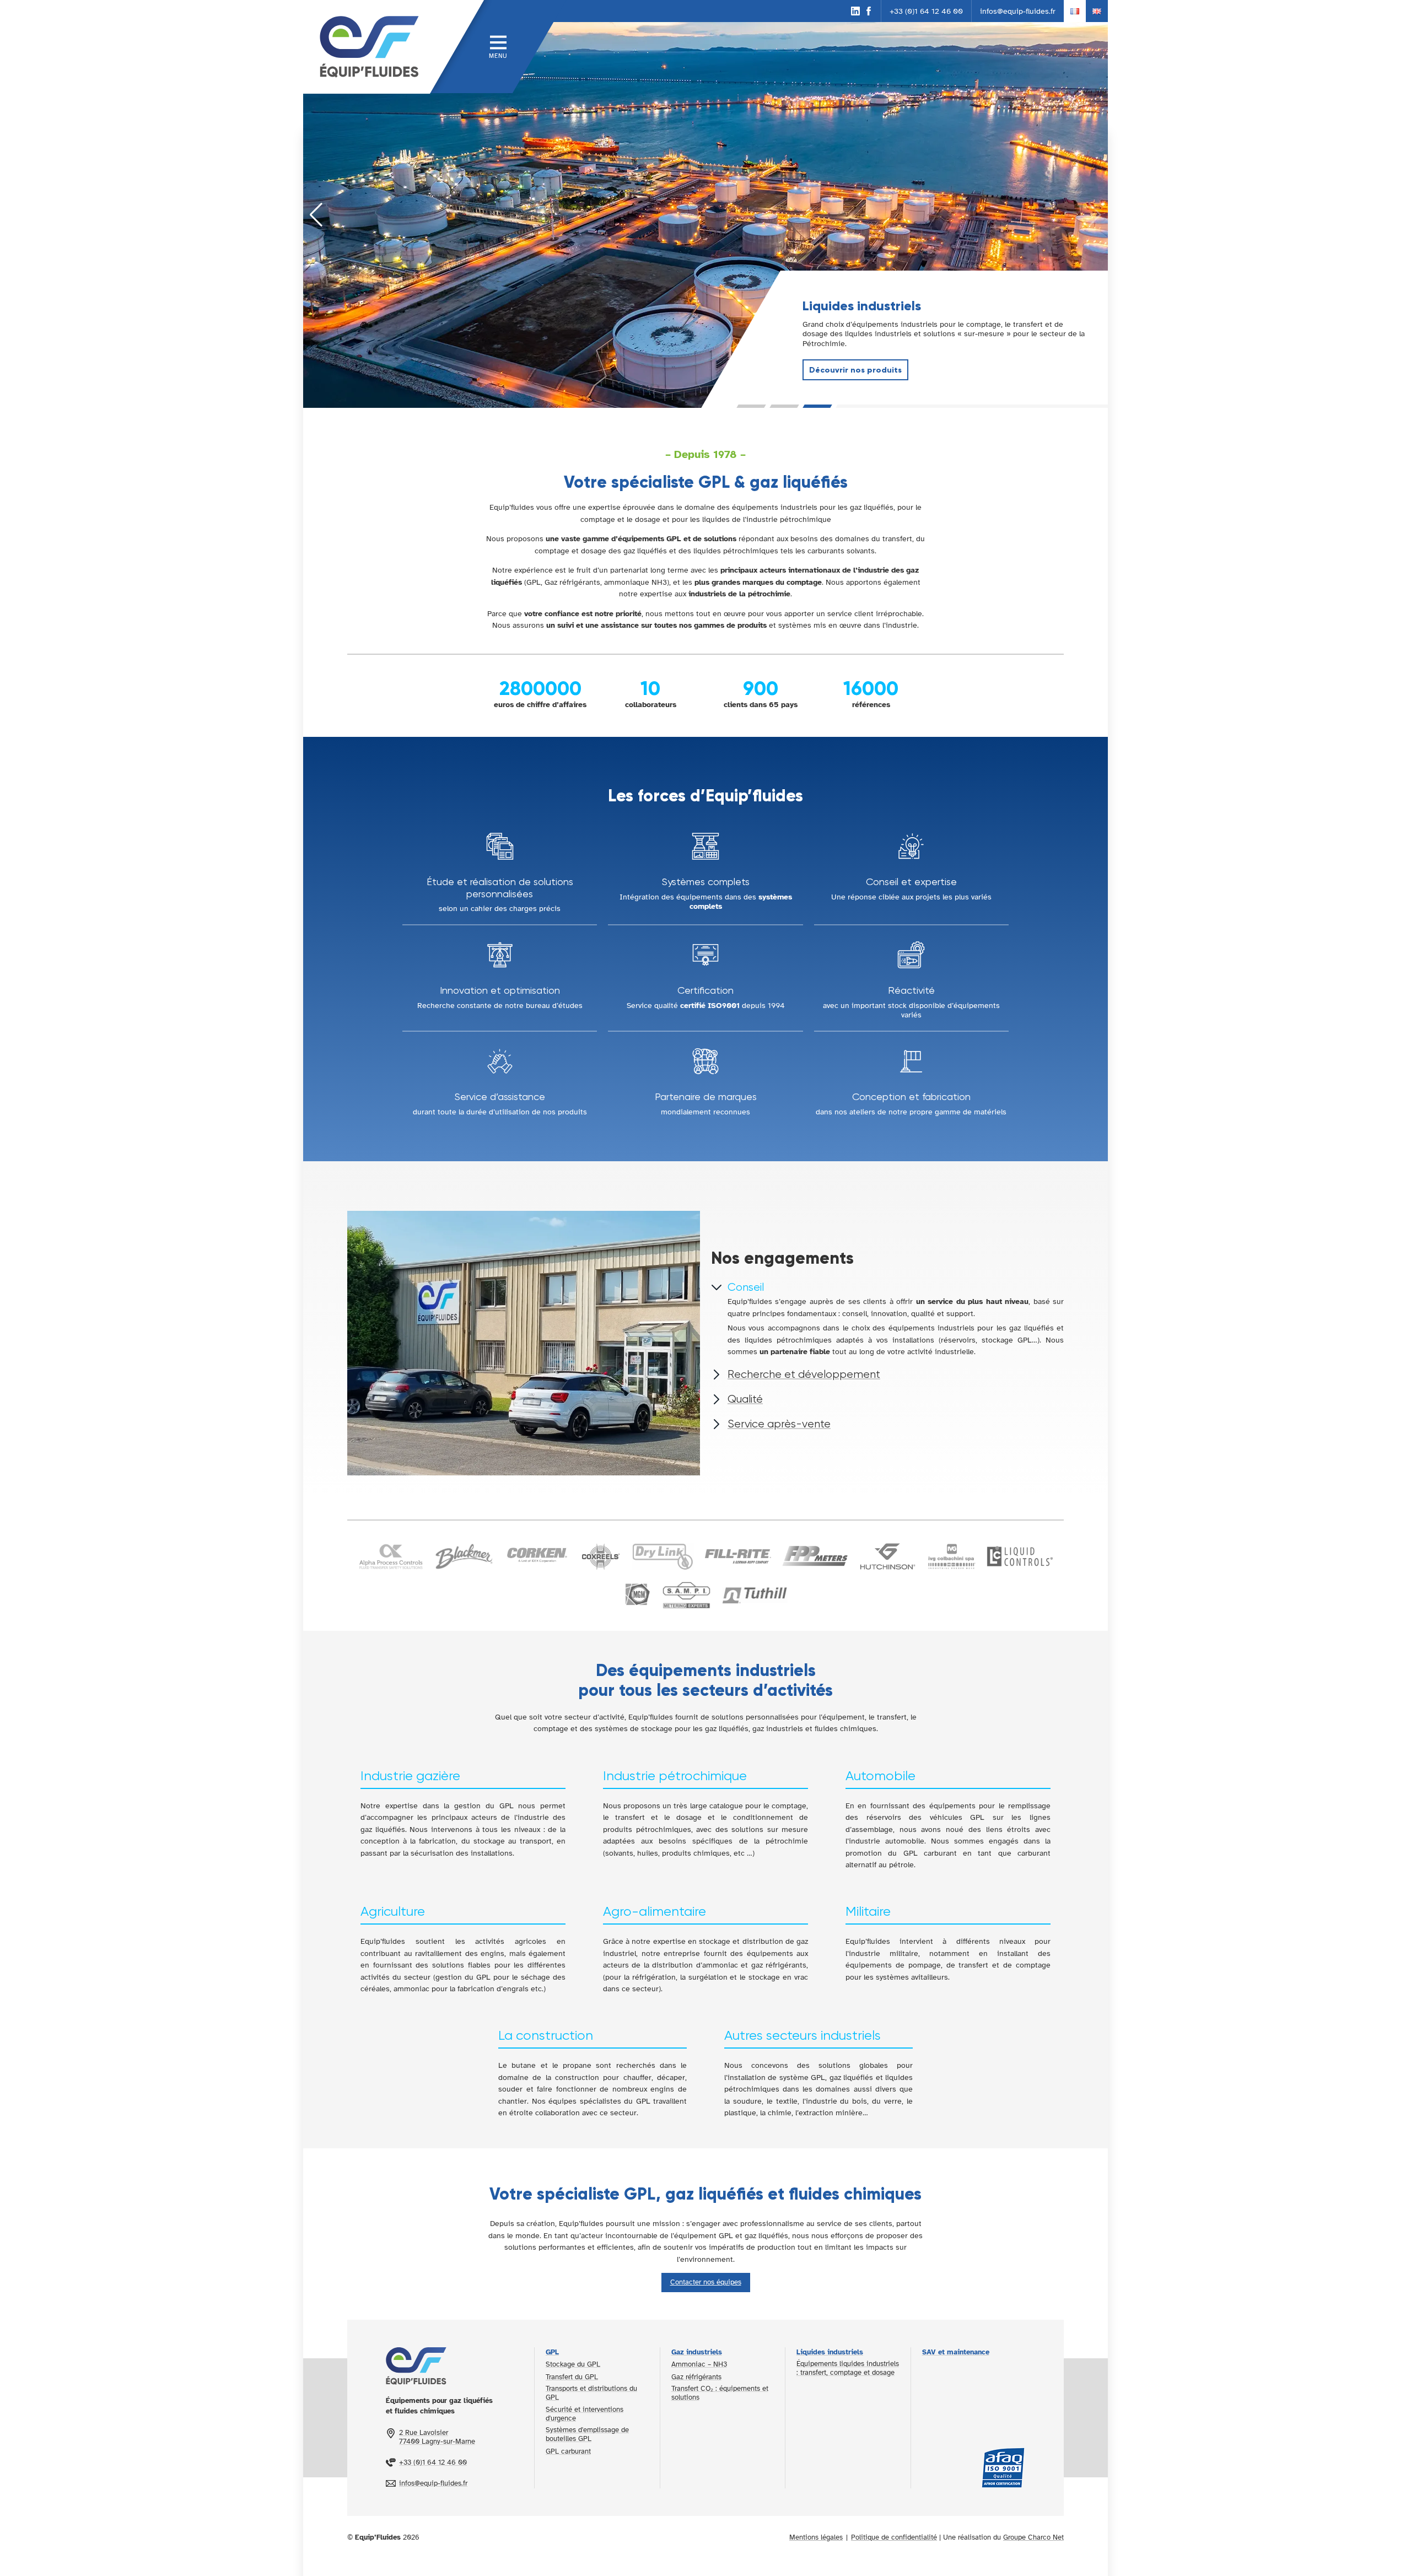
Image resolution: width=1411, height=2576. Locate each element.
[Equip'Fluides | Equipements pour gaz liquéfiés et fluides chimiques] (367, 47)
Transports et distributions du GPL (591, 2393)
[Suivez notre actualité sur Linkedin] (855, 11)
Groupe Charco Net (1033, 2537)
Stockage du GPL (573, 2364)
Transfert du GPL (572, 2377)
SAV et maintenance (956, 2352)
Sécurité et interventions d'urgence (585, 2414)
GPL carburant (568, 2451)
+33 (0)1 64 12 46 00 (926, 11)
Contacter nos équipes (706, 2282)
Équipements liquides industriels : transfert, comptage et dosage (848, 2368)
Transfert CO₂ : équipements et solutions (720, 2393)
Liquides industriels (830, 2352)
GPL (552, 2352)
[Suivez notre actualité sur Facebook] (869, 11)
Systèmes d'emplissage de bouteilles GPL (587, 2434)
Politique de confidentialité (894, 2537)
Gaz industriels (697, 2352)
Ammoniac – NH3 (699, 2364)
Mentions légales (816, 2537)
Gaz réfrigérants (696, 2377)
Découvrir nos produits (855, 370)
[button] (752, 406)
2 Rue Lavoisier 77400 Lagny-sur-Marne (437, 2437)
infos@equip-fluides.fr (1018, 11)
